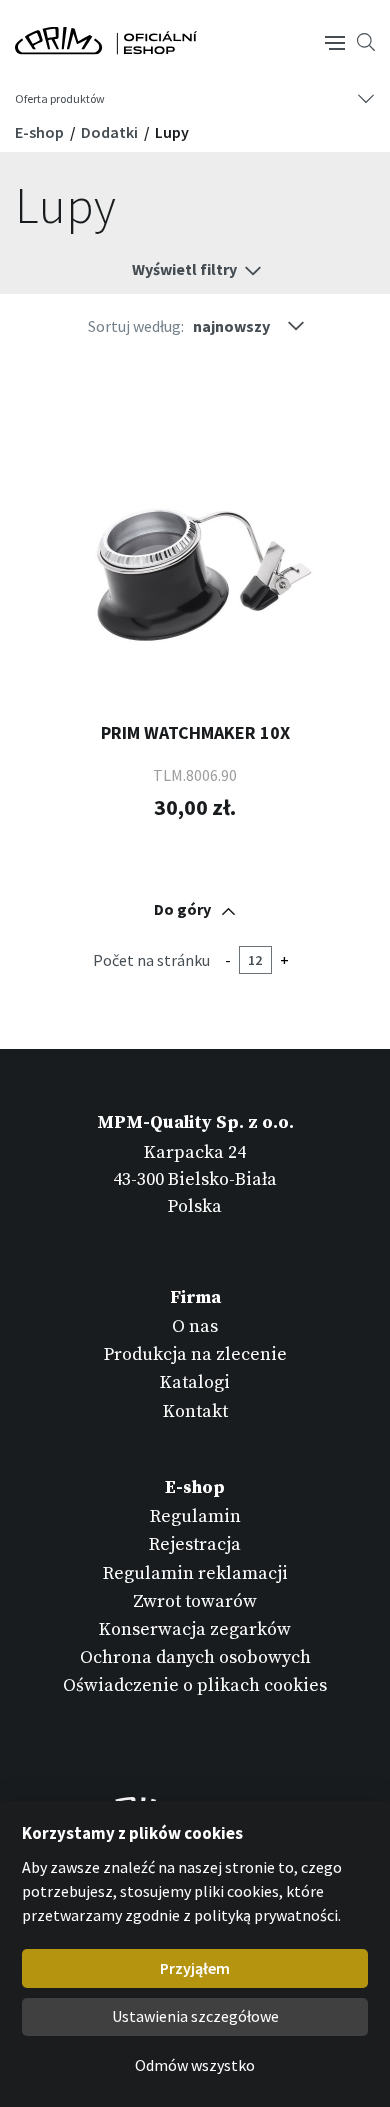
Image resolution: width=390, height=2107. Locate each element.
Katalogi (195, 1382)
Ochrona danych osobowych (195, 1657)
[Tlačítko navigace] (335, 41)
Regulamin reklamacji (195, 1573)
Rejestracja (195, 1544)
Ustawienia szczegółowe (195, 2016)
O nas (195, 1326)
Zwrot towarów (195, 1601)
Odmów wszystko (195, 2065)
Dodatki (111, 132)
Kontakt (195, 1411)
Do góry (182, 909)
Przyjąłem (195, 1968)
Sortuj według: (136, 326)
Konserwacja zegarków (195, 1629)
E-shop (41, 132)
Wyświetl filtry (184, 269)
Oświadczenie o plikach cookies (195, 1685)
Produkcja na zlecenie (195, 1354)
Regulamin (195, 1516)
